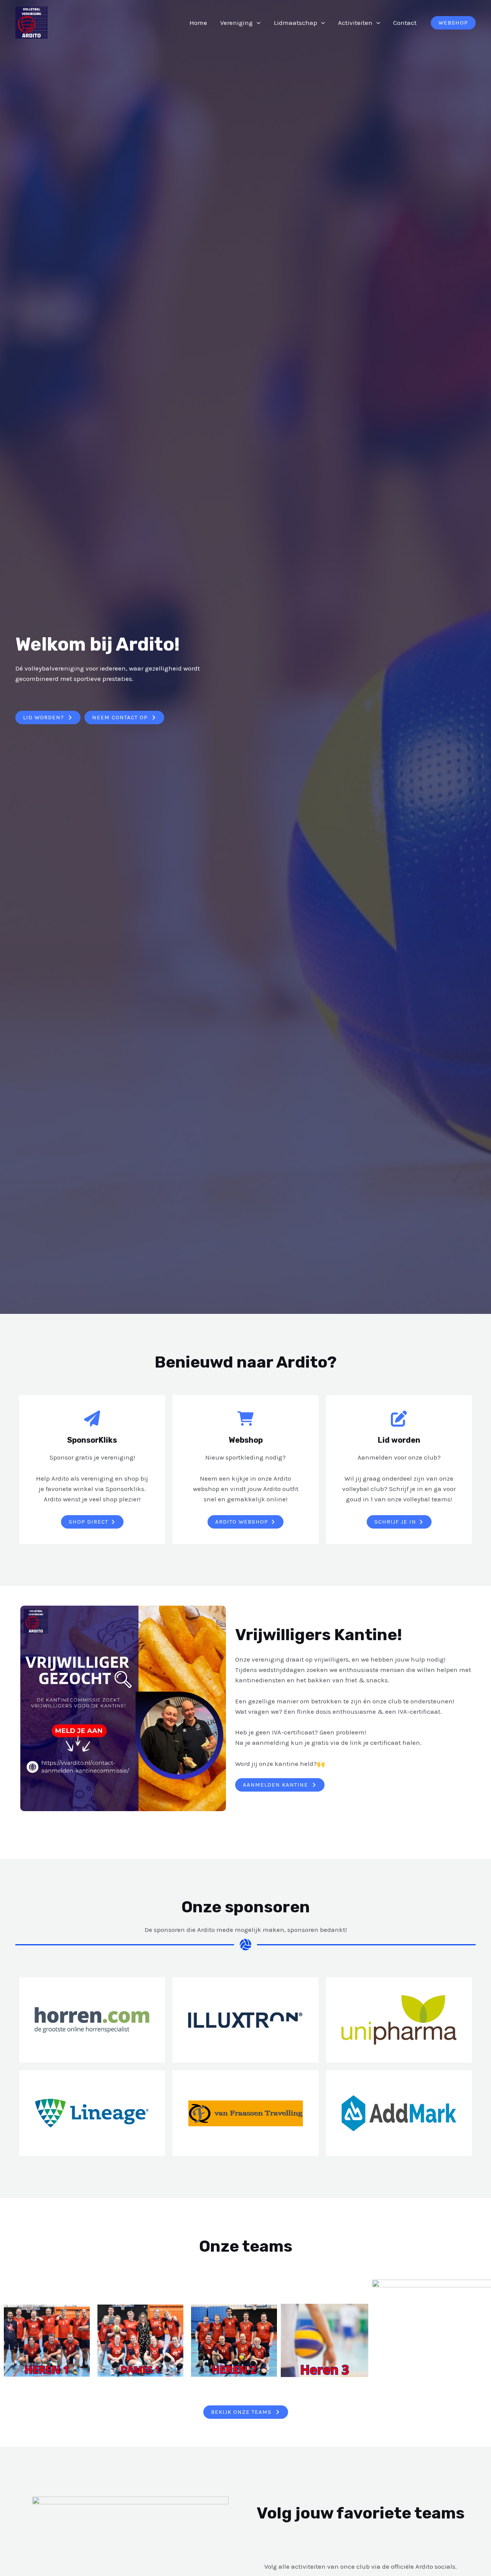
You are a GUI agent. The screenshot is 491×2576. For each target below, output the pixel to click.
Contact (405, 23)
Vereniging (236, 23)
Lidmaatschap (296, 23)
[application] (257, 23)
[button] (453, 23)
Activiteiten (355, 23)
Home (198, 23)
